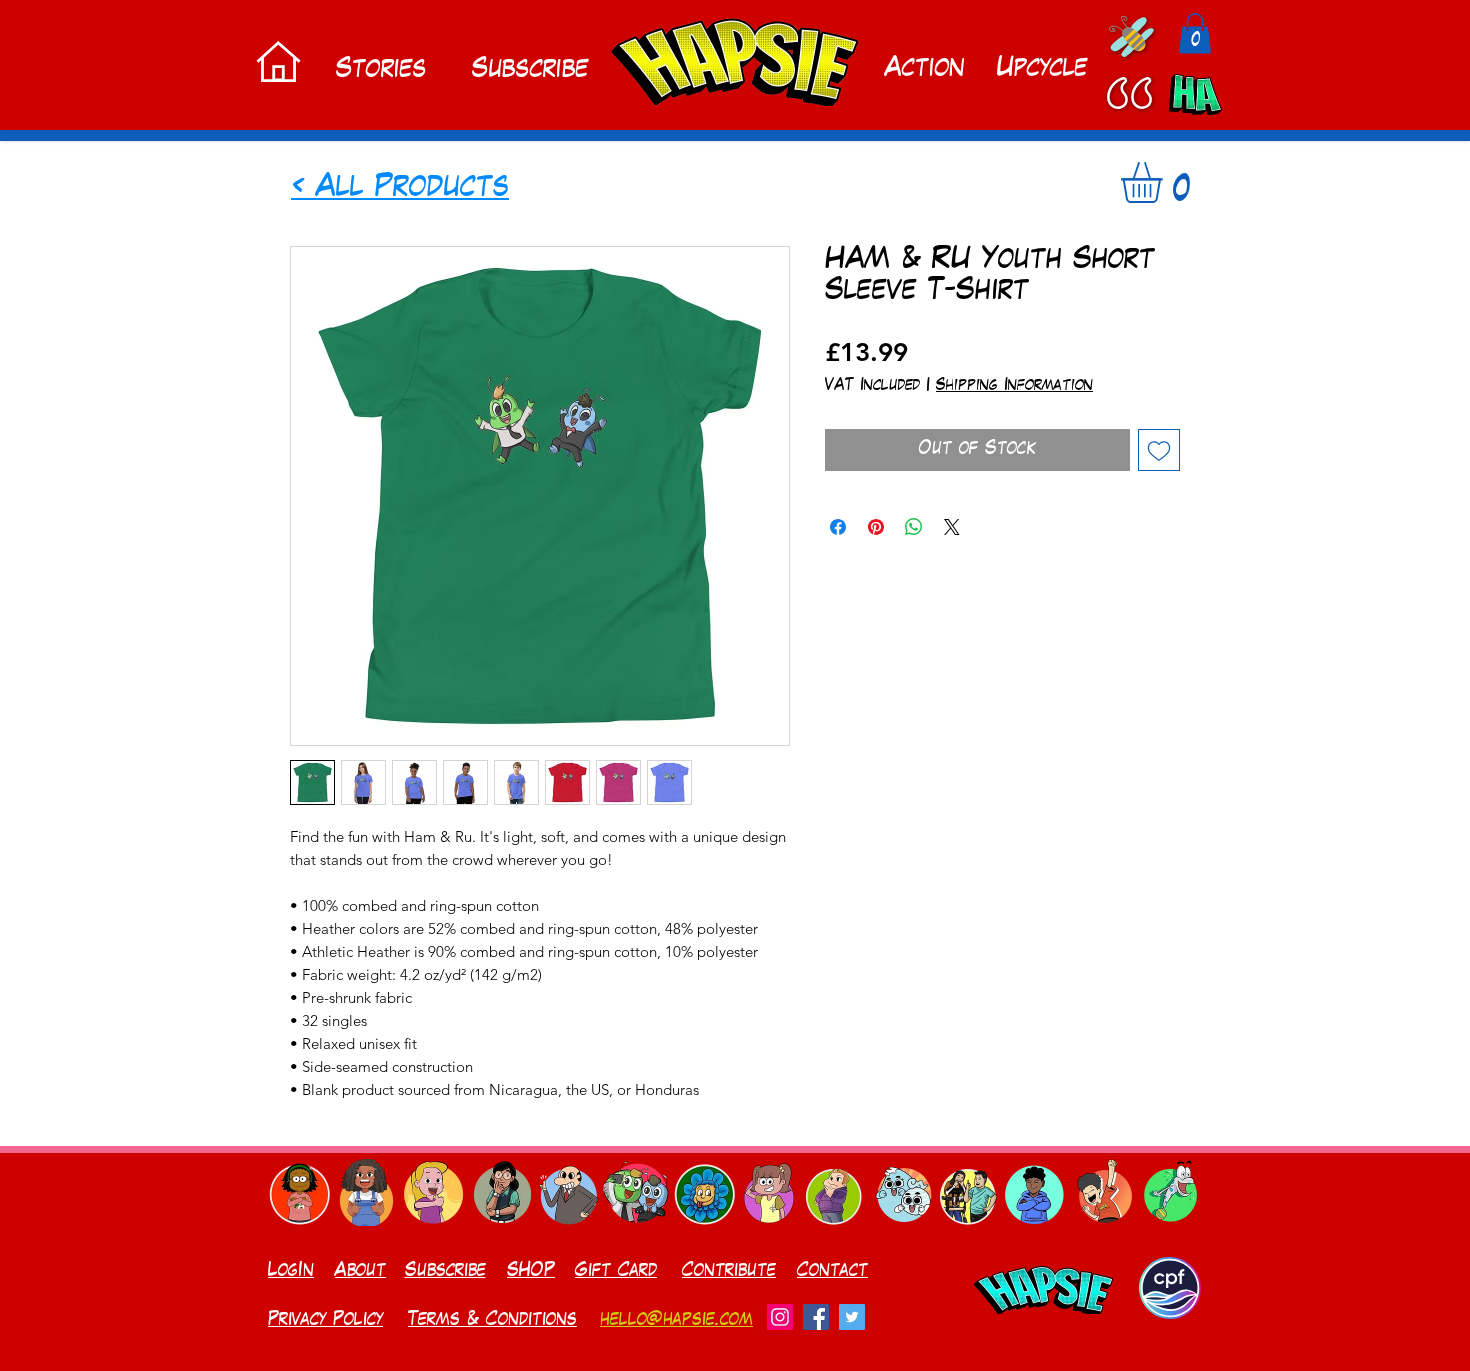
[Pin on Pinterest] (876, 527)
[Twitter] (852, 1317)
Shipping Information (1014, 386)
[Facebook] (816, 1317)
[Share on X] (952, 527)
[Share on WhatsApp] (914, 527)
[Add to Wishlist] (1159, 450)
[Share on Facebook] (838, 527)
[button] (1195, 33)
